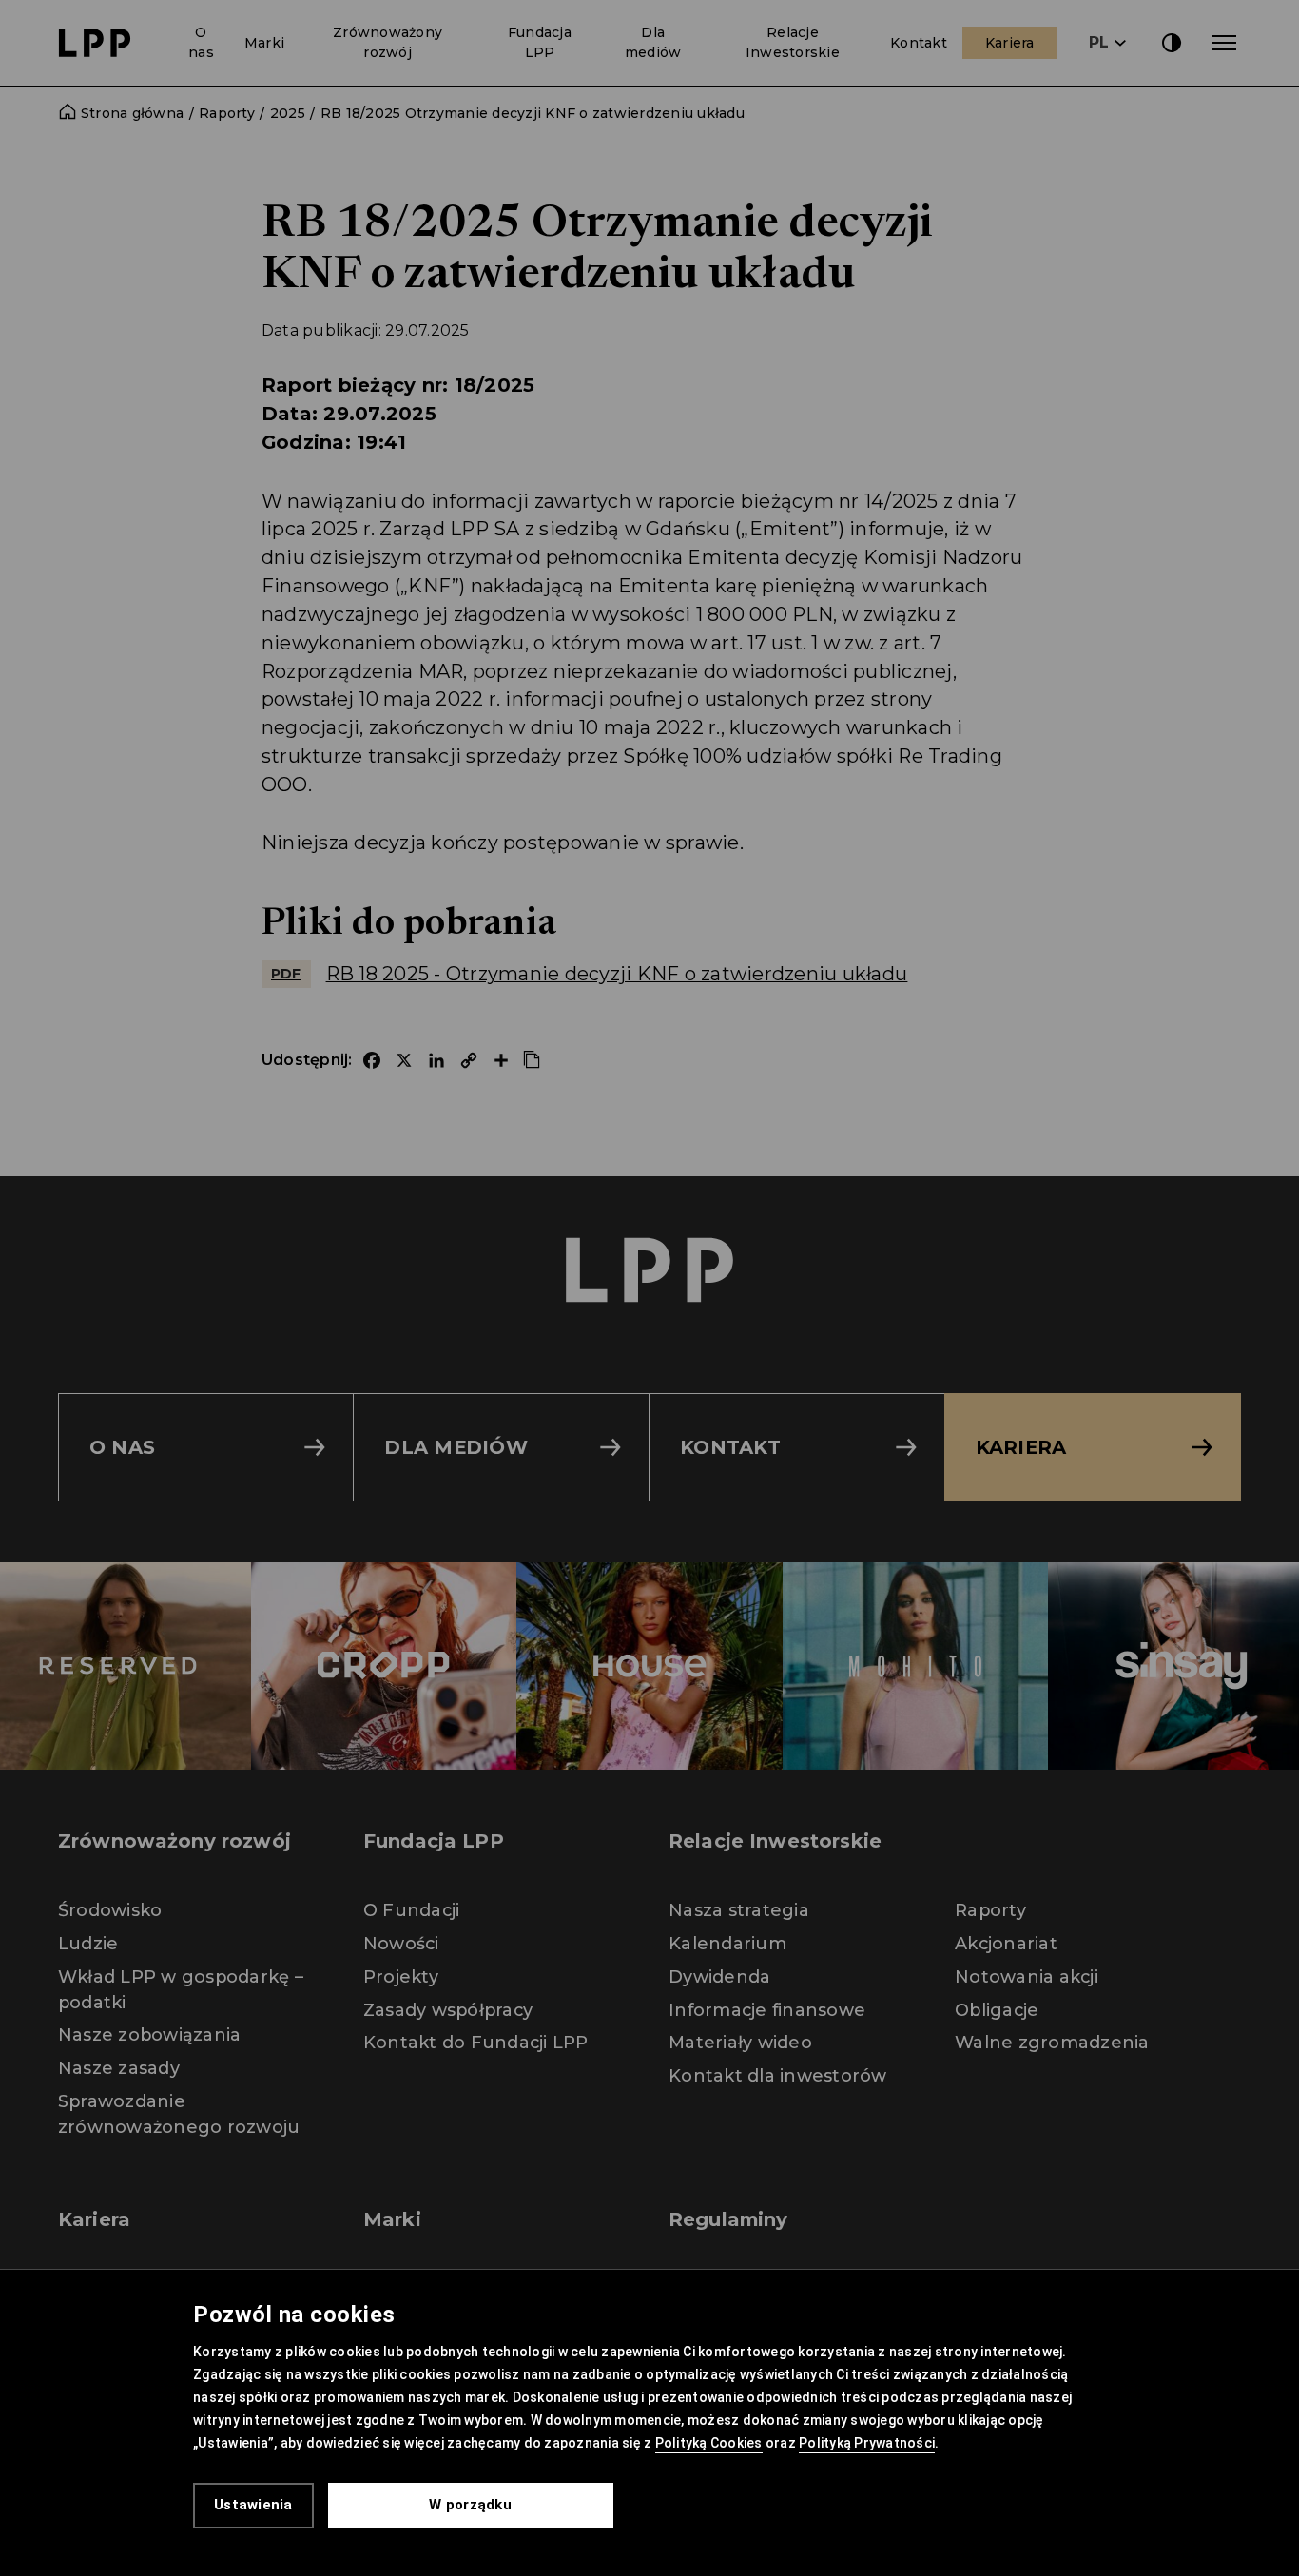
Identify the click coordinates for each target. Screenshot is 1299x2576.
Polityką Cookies (709, 2443)
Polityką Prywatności (867, 2443)
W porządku (470, 2505)
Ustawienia (253, 2505)
